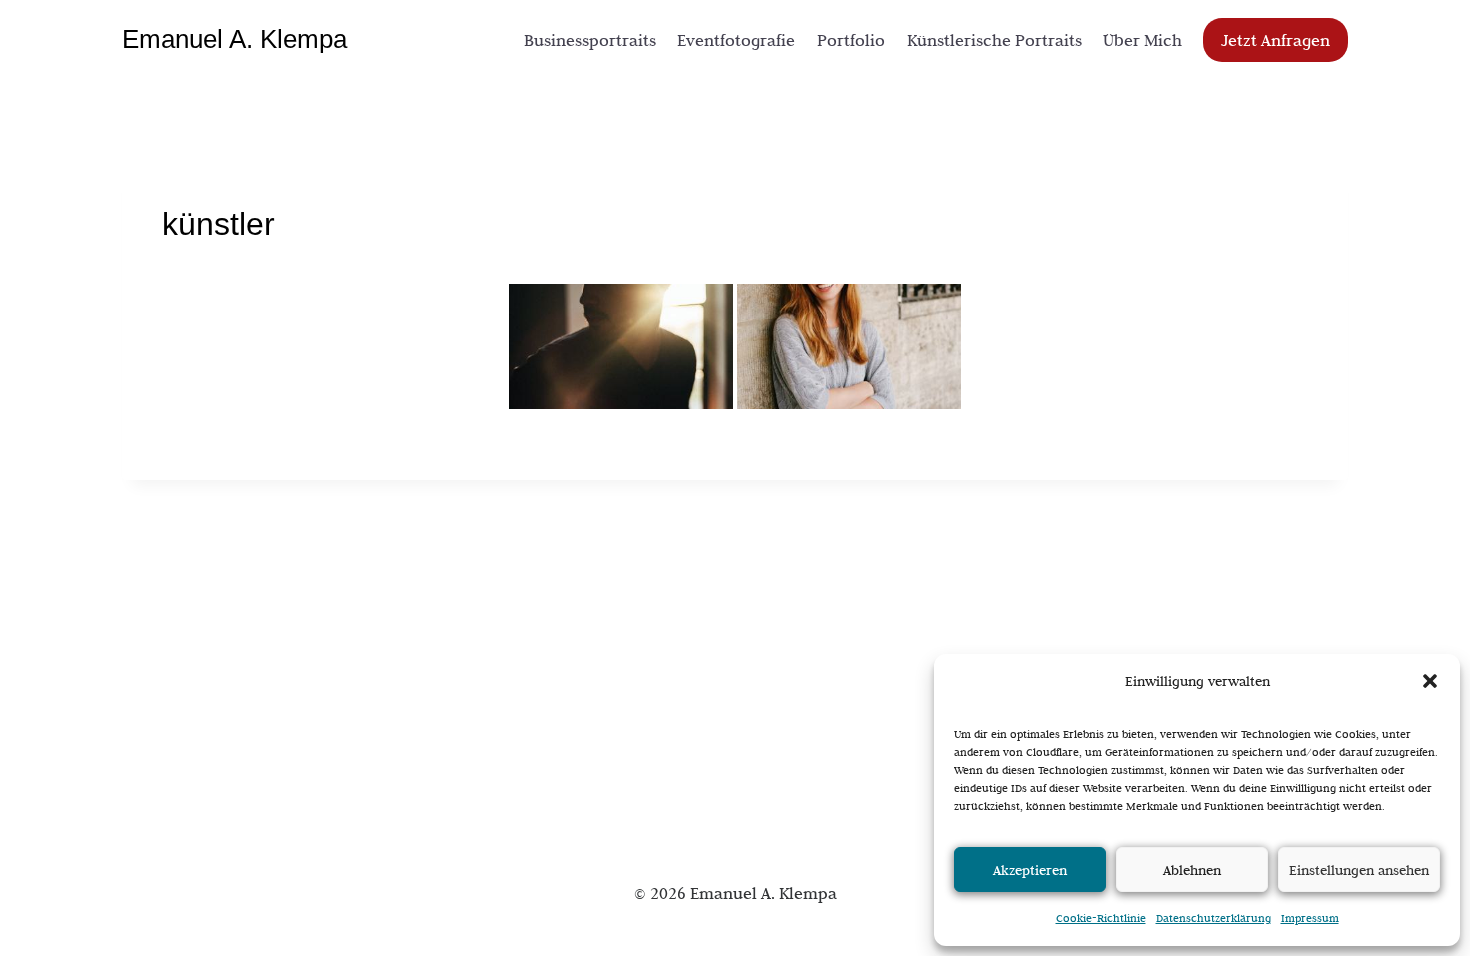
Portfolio (851, 40)
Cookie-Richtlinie (1101, 918)
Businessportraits (590, 40)
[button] (1430, 681)
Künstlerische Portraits (994, 40)
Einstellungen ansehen (1359, 870)
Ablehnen (1192, 870)
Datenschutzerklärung (1213, 918)
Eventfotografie (736, 40)
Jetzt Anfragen (1275, 40)
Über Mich (1142, 40)
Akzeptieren (1030, 870)
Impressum (1310, 918)
